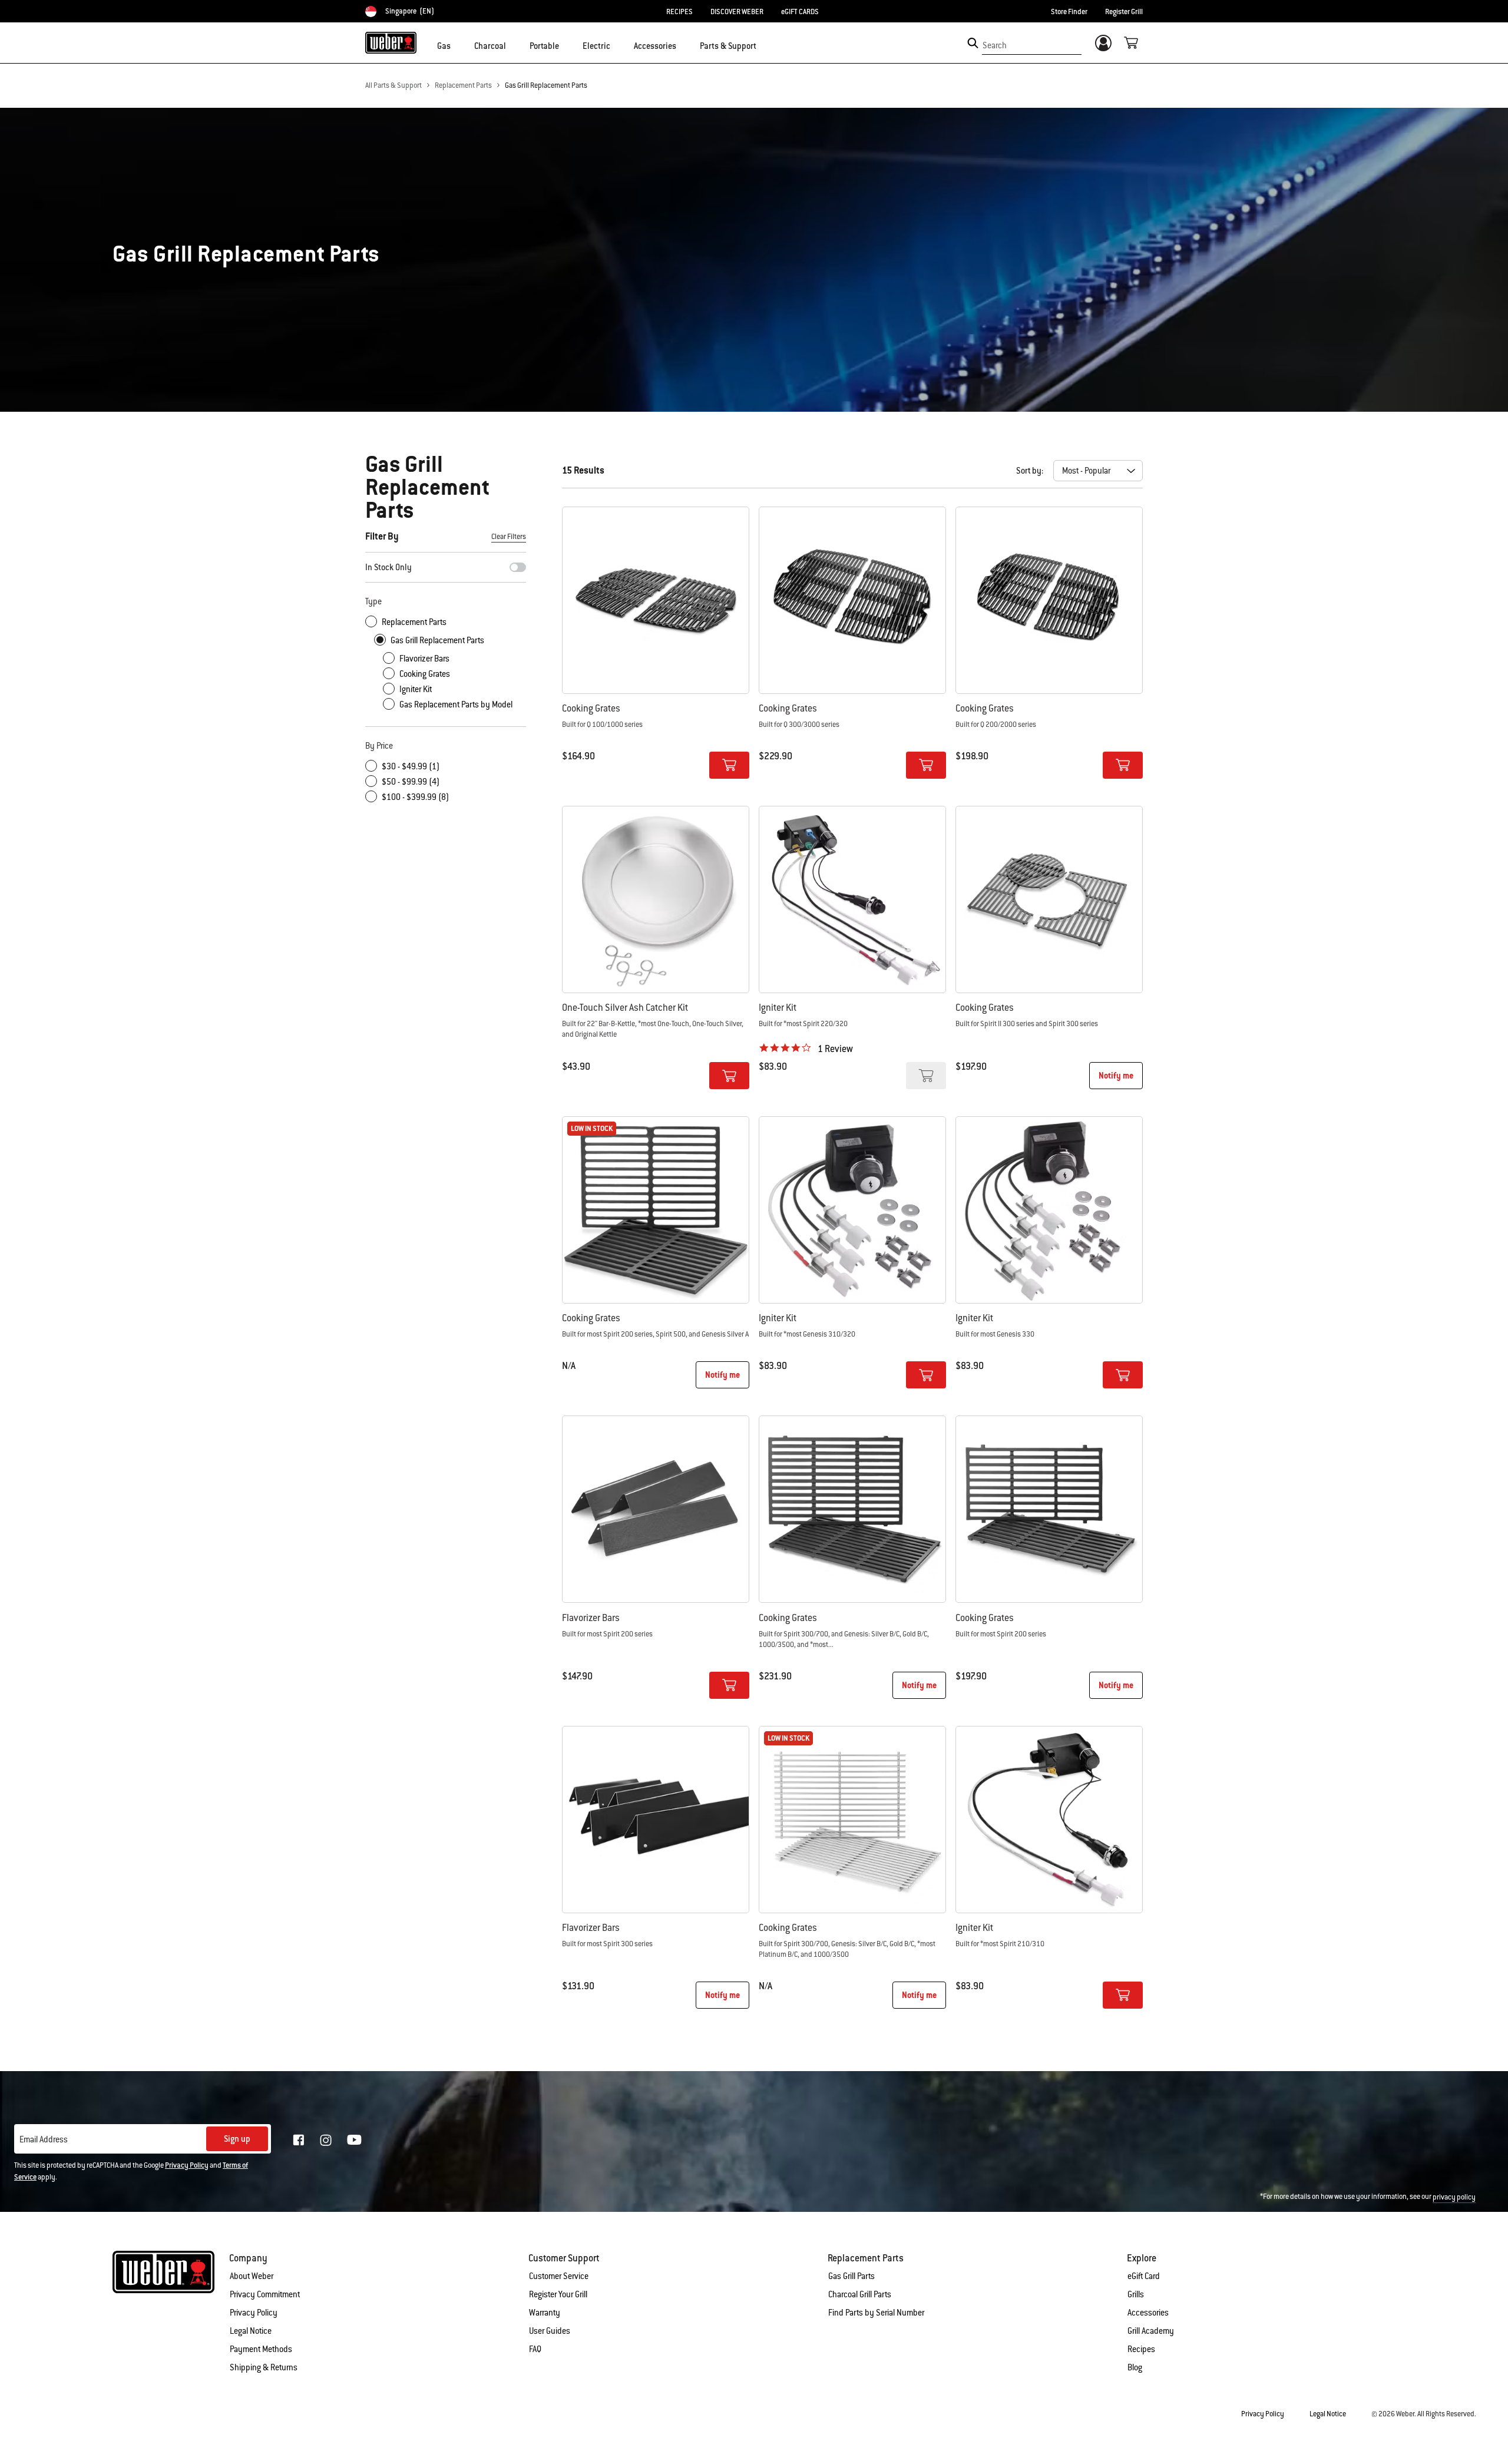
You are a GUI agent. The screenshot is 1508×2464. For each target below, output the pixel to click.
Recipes (1141, 2349)
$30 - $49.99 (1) (411, 766)
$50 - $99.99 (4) (411, 782)
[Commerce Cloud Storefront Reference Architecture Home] (391, 42)
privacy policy (1454, 2197)
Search (995, 45)
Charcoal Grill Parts (860, 2294)
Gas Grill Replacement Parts (546, 85)
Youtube (354, 2140)
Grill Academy (1151, 2331)
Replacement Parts (463, 85)
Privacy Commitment (265, 2294)
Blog (1135, 2367)
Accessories (1148, 2313)
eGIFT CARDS (800, 12)
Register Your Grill (558, 2294)
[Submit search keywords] (973, 43)
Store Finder (1069, 12)
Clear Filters (509, 537)
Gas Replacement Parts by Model (456, 705)
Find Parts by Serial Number (876, 2313)
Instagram (326, 2140)
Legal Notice (251, 2331)
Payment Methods (261, 2349)
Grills (1136, 2294)
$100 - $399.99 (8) (415, 797)
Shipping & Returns (264, 2367)
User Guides (550, 2331)
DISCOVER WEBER (737, 12)
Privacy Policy (187, 2165)
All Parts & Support (393, 85)
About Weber (252, 2276)
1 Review (835, 1049)
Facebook (299, 2140)
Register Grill (1124, 12)
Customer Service (559, 2276)
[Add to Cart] (729, 765)
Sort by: (1030, 471)
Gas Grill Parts (851, 2276)
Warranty (545, 2313)
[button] (458, 45)
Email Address (44, 2139)
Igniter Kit (416, 689)
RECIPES (679, 12)
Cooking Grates (425, 674)
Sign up (237, 2139)
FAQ (535, 2349)
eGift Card (1144, 2276)
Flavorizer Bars (424, 659)
